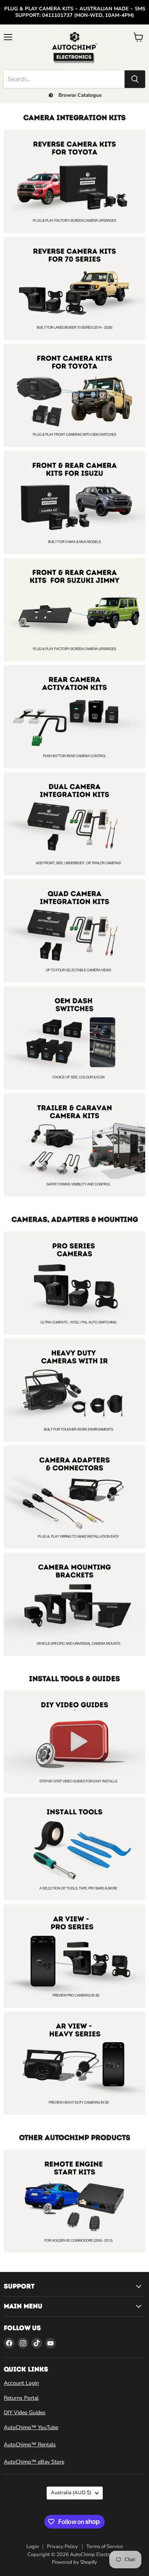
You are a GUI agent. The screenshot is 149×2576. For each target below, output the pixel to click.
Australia (71, 2493)
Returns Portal (21, 2398)
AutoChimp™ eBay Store (34, 2462)
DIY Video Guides (25, 2413)
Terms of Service (105, 2547)
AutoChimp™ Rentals (30, 2445)
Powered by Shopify (74, 2562)
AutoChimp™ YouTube (31, 2427)
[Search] (135, 79)
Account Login (21, 2383)
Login (32, 2547)
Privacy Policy (62, 2547)
